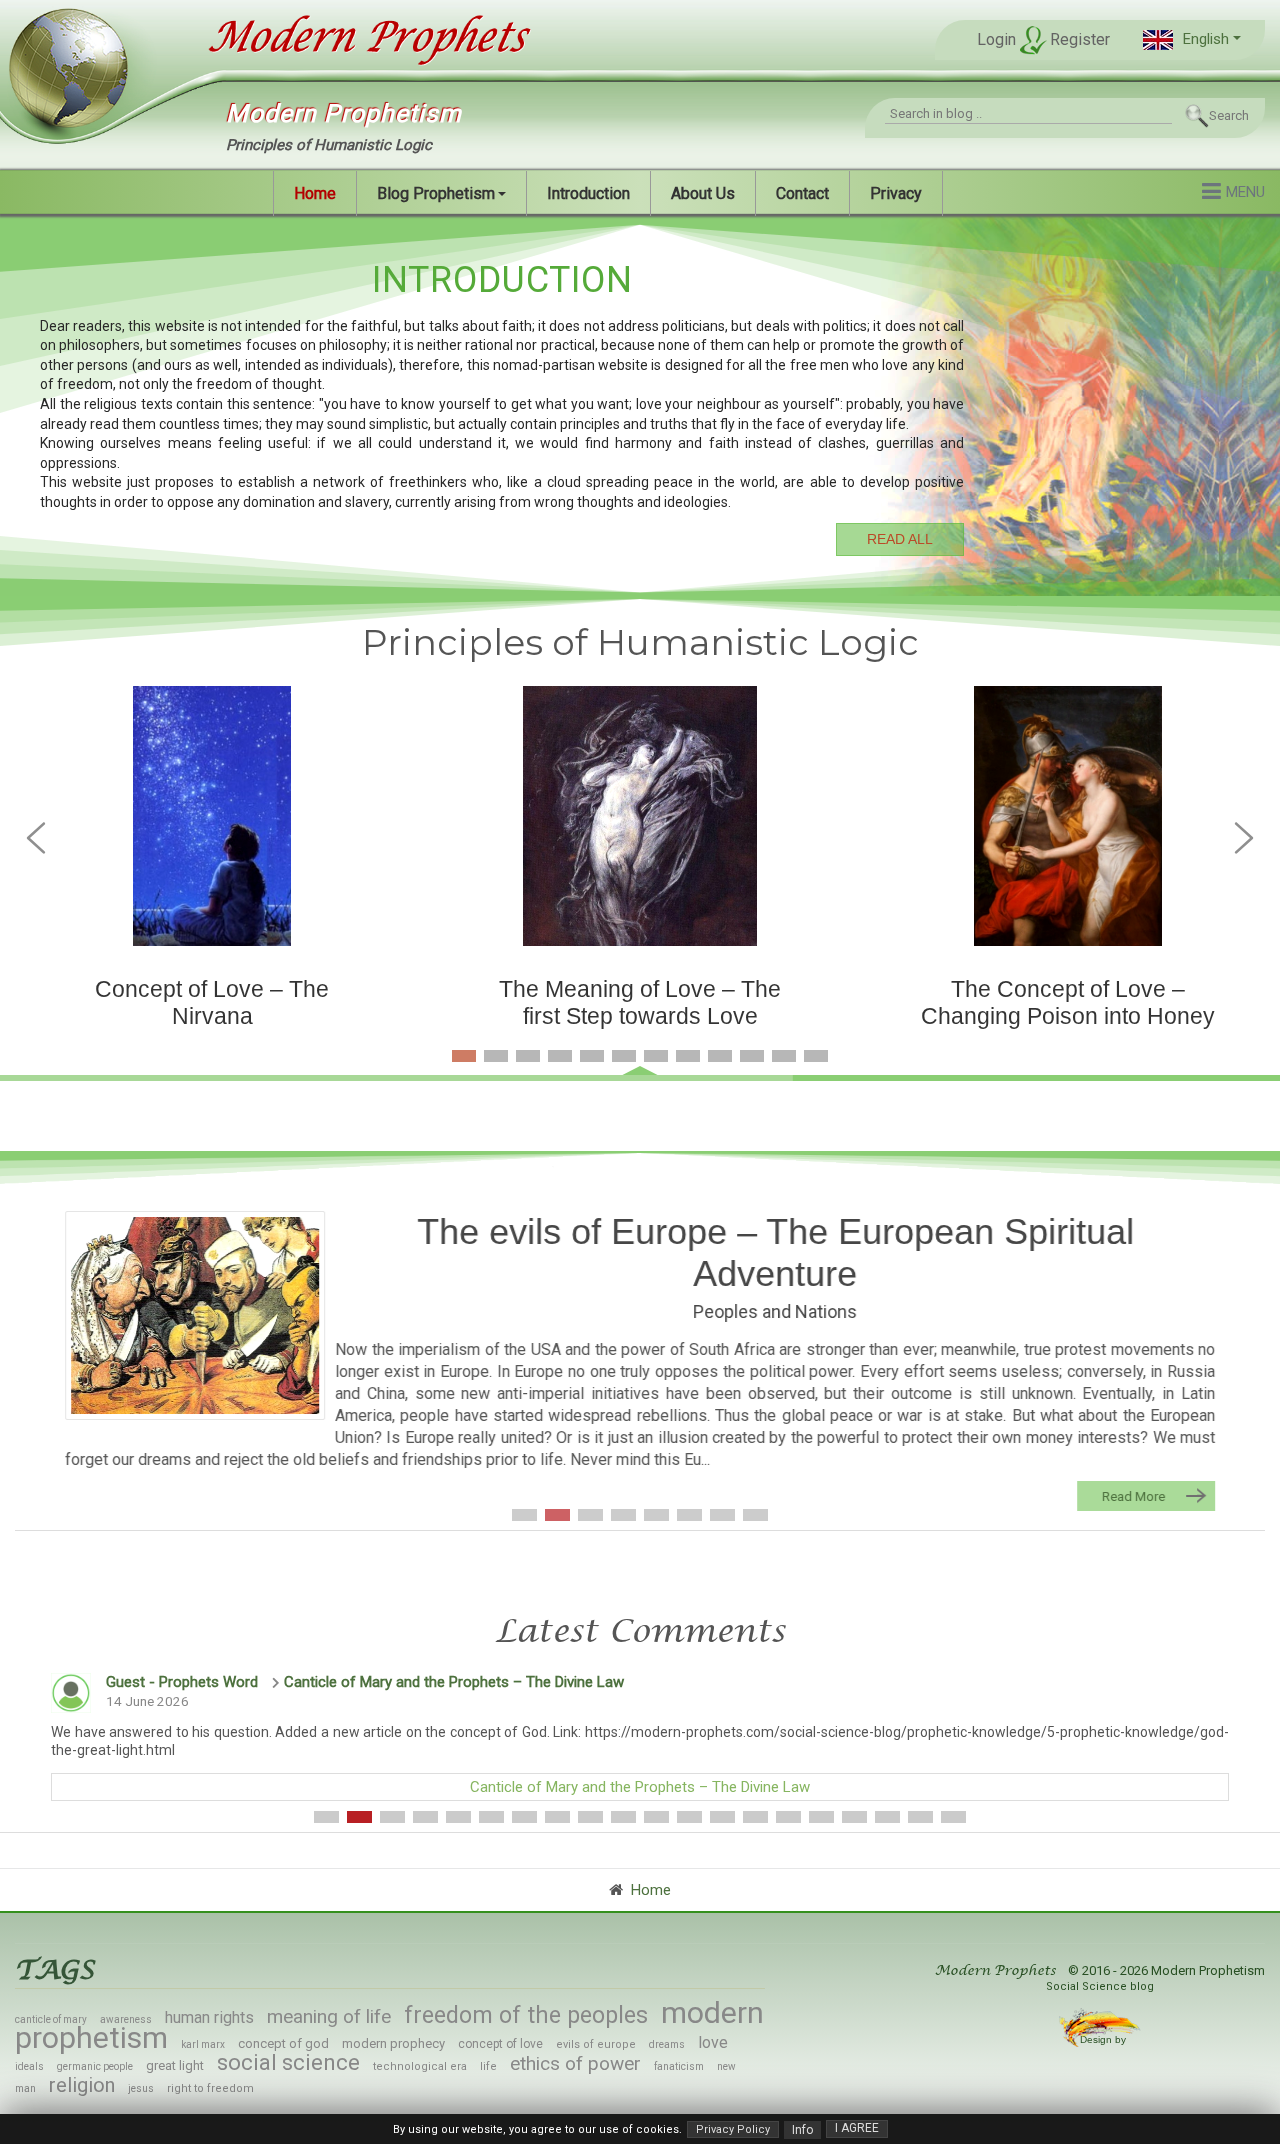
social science (288, 2062)
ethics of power (575, 2063)
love (713, 2042)
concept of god (283, 2043)
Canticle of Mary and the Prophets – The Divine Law (454, 1682)
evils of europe (596, 2044)
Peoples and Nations (775, 1311)
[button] (1192, 39)
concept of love (500, 2044)
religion (82, 2085)
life (488, 2066)
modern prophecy (393, 2043)
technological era (420, 2066)
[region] (640, 404)
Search (1229, 115)
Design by (1104, 2039)
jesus (141, 2088)
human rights (209, 2017)
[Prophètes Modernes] (348, 38)
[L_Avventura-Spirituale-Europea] (195, 1316)
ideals (29, 2066)
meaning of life (329, 2016)
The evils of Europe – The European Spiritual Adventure (775, 1252)
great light (175, 2065)
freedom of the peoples (526, 2015)
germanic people (95, 2066)
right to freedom (210, 2088)
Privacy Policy (733, 2129)
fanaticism (679, 2066)
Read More (1133, 1496)
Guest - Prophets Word (182, 1682)
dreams (667, 2044)
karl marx (203, 2044)
